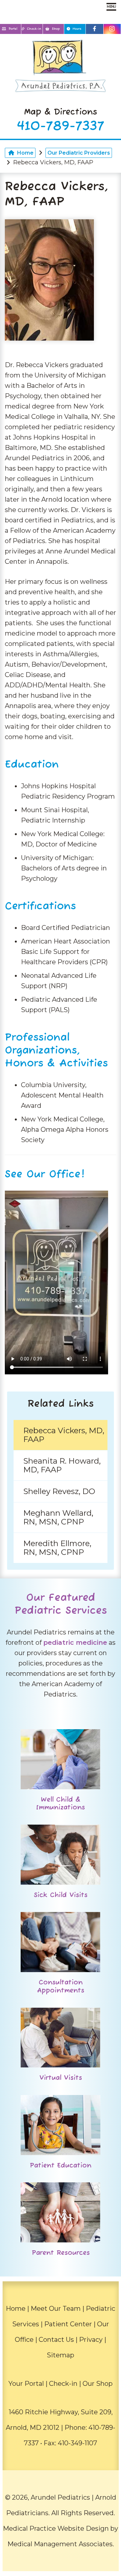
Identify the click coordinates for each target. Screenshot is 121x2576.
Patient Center (68, 2324)
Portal (13, 29)
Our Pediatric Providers (79, 153)
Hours (77, 29)
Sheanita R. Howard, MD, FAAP (62, 1465)
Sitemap (60, 2355)
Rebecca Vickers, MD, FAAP (64, 1435)
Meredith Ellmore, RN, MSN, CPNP (57, 1548)
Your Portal (26, 2384)
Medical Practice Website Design (56, 2528)
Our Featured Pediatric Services (61, 1604)
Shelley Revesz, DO (59, 1491)
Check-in (33, 29)
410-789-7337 (61, 126)
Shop (56, 29)
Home (25, 153)
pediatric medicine (75, 1643)
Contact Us (56, 2340)
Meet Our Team (56, 2309)
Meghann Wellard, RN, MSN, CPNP (58, 1517)
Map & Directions (61, 112)
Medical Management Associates (60, 2544)
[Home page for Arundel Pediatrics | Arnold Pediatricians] (60, 68)
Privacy (91, 2340)
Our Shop (98, 2384)
